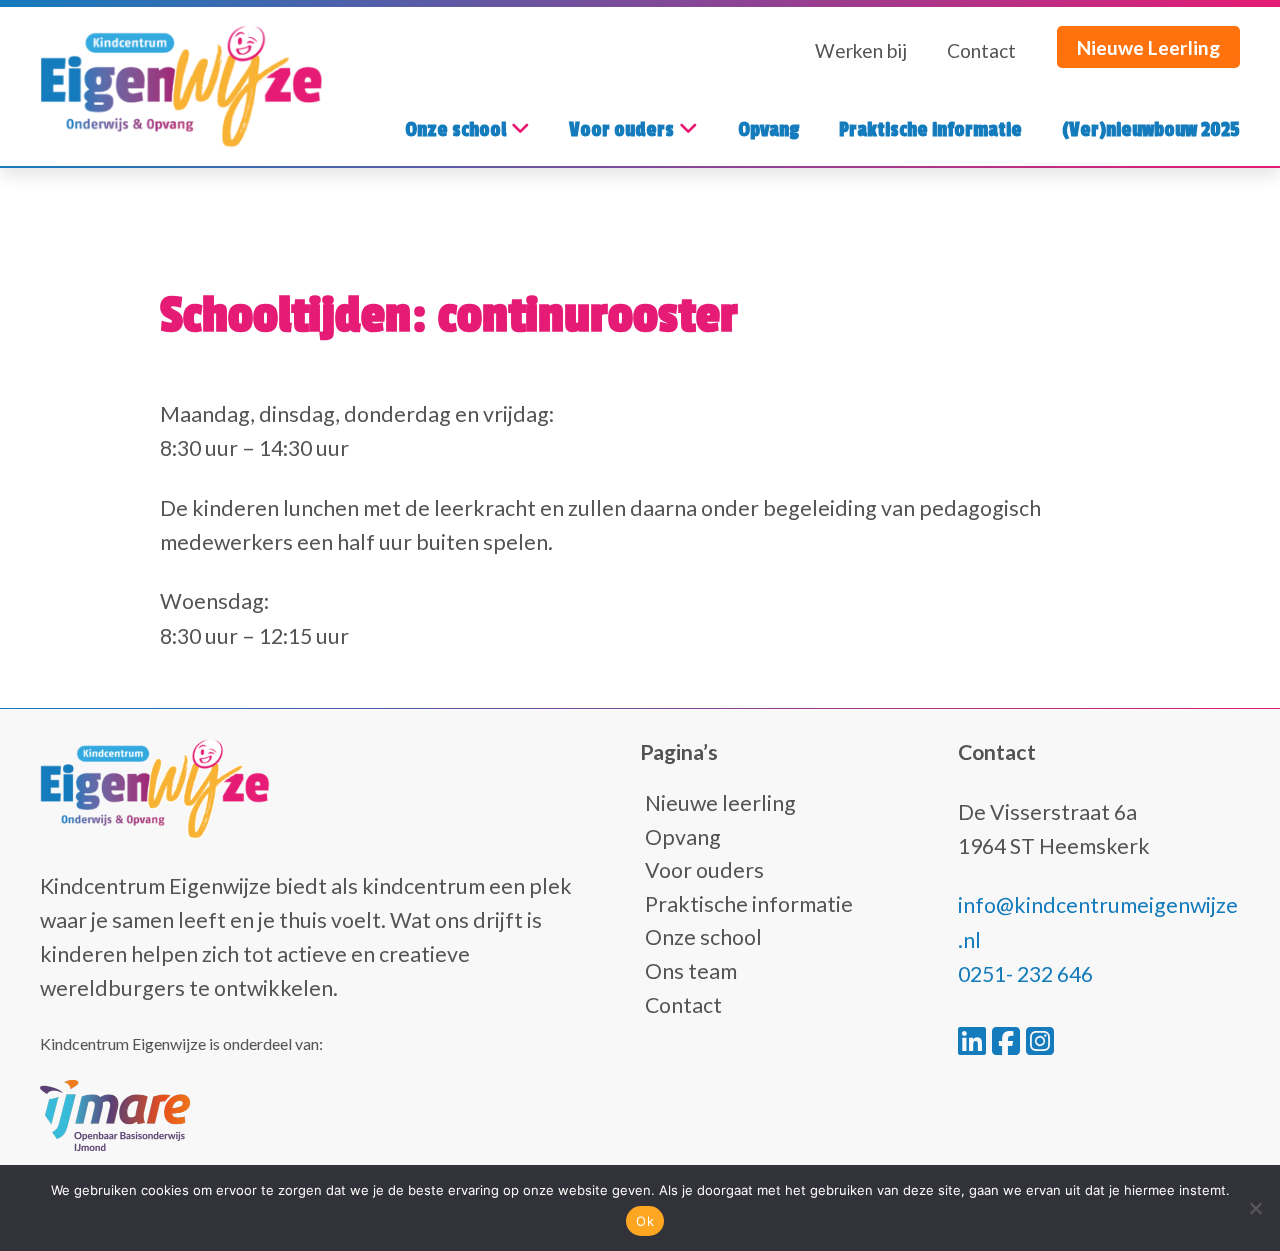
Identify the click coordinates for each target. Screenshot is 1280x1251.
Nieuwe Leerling (1148, 47)
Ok (645, 1221)
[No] (1255, 1208)
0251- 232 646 (1025, 974)
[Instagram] (1040, 1040)
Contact (981, 50)
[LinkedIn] (975, 1040)
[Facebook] (1009, 1040)
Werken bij (861, 50)
